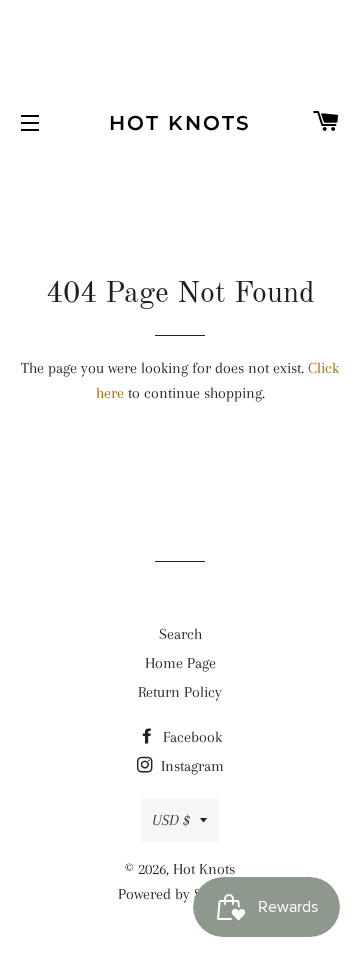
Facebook (190, 737)
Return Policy (180, 692)
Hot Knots (180, 123)
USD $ (171, 820)
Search (180, 634)
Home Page (180, 663)
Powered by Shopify (180, 894)
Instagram (190, 766)
